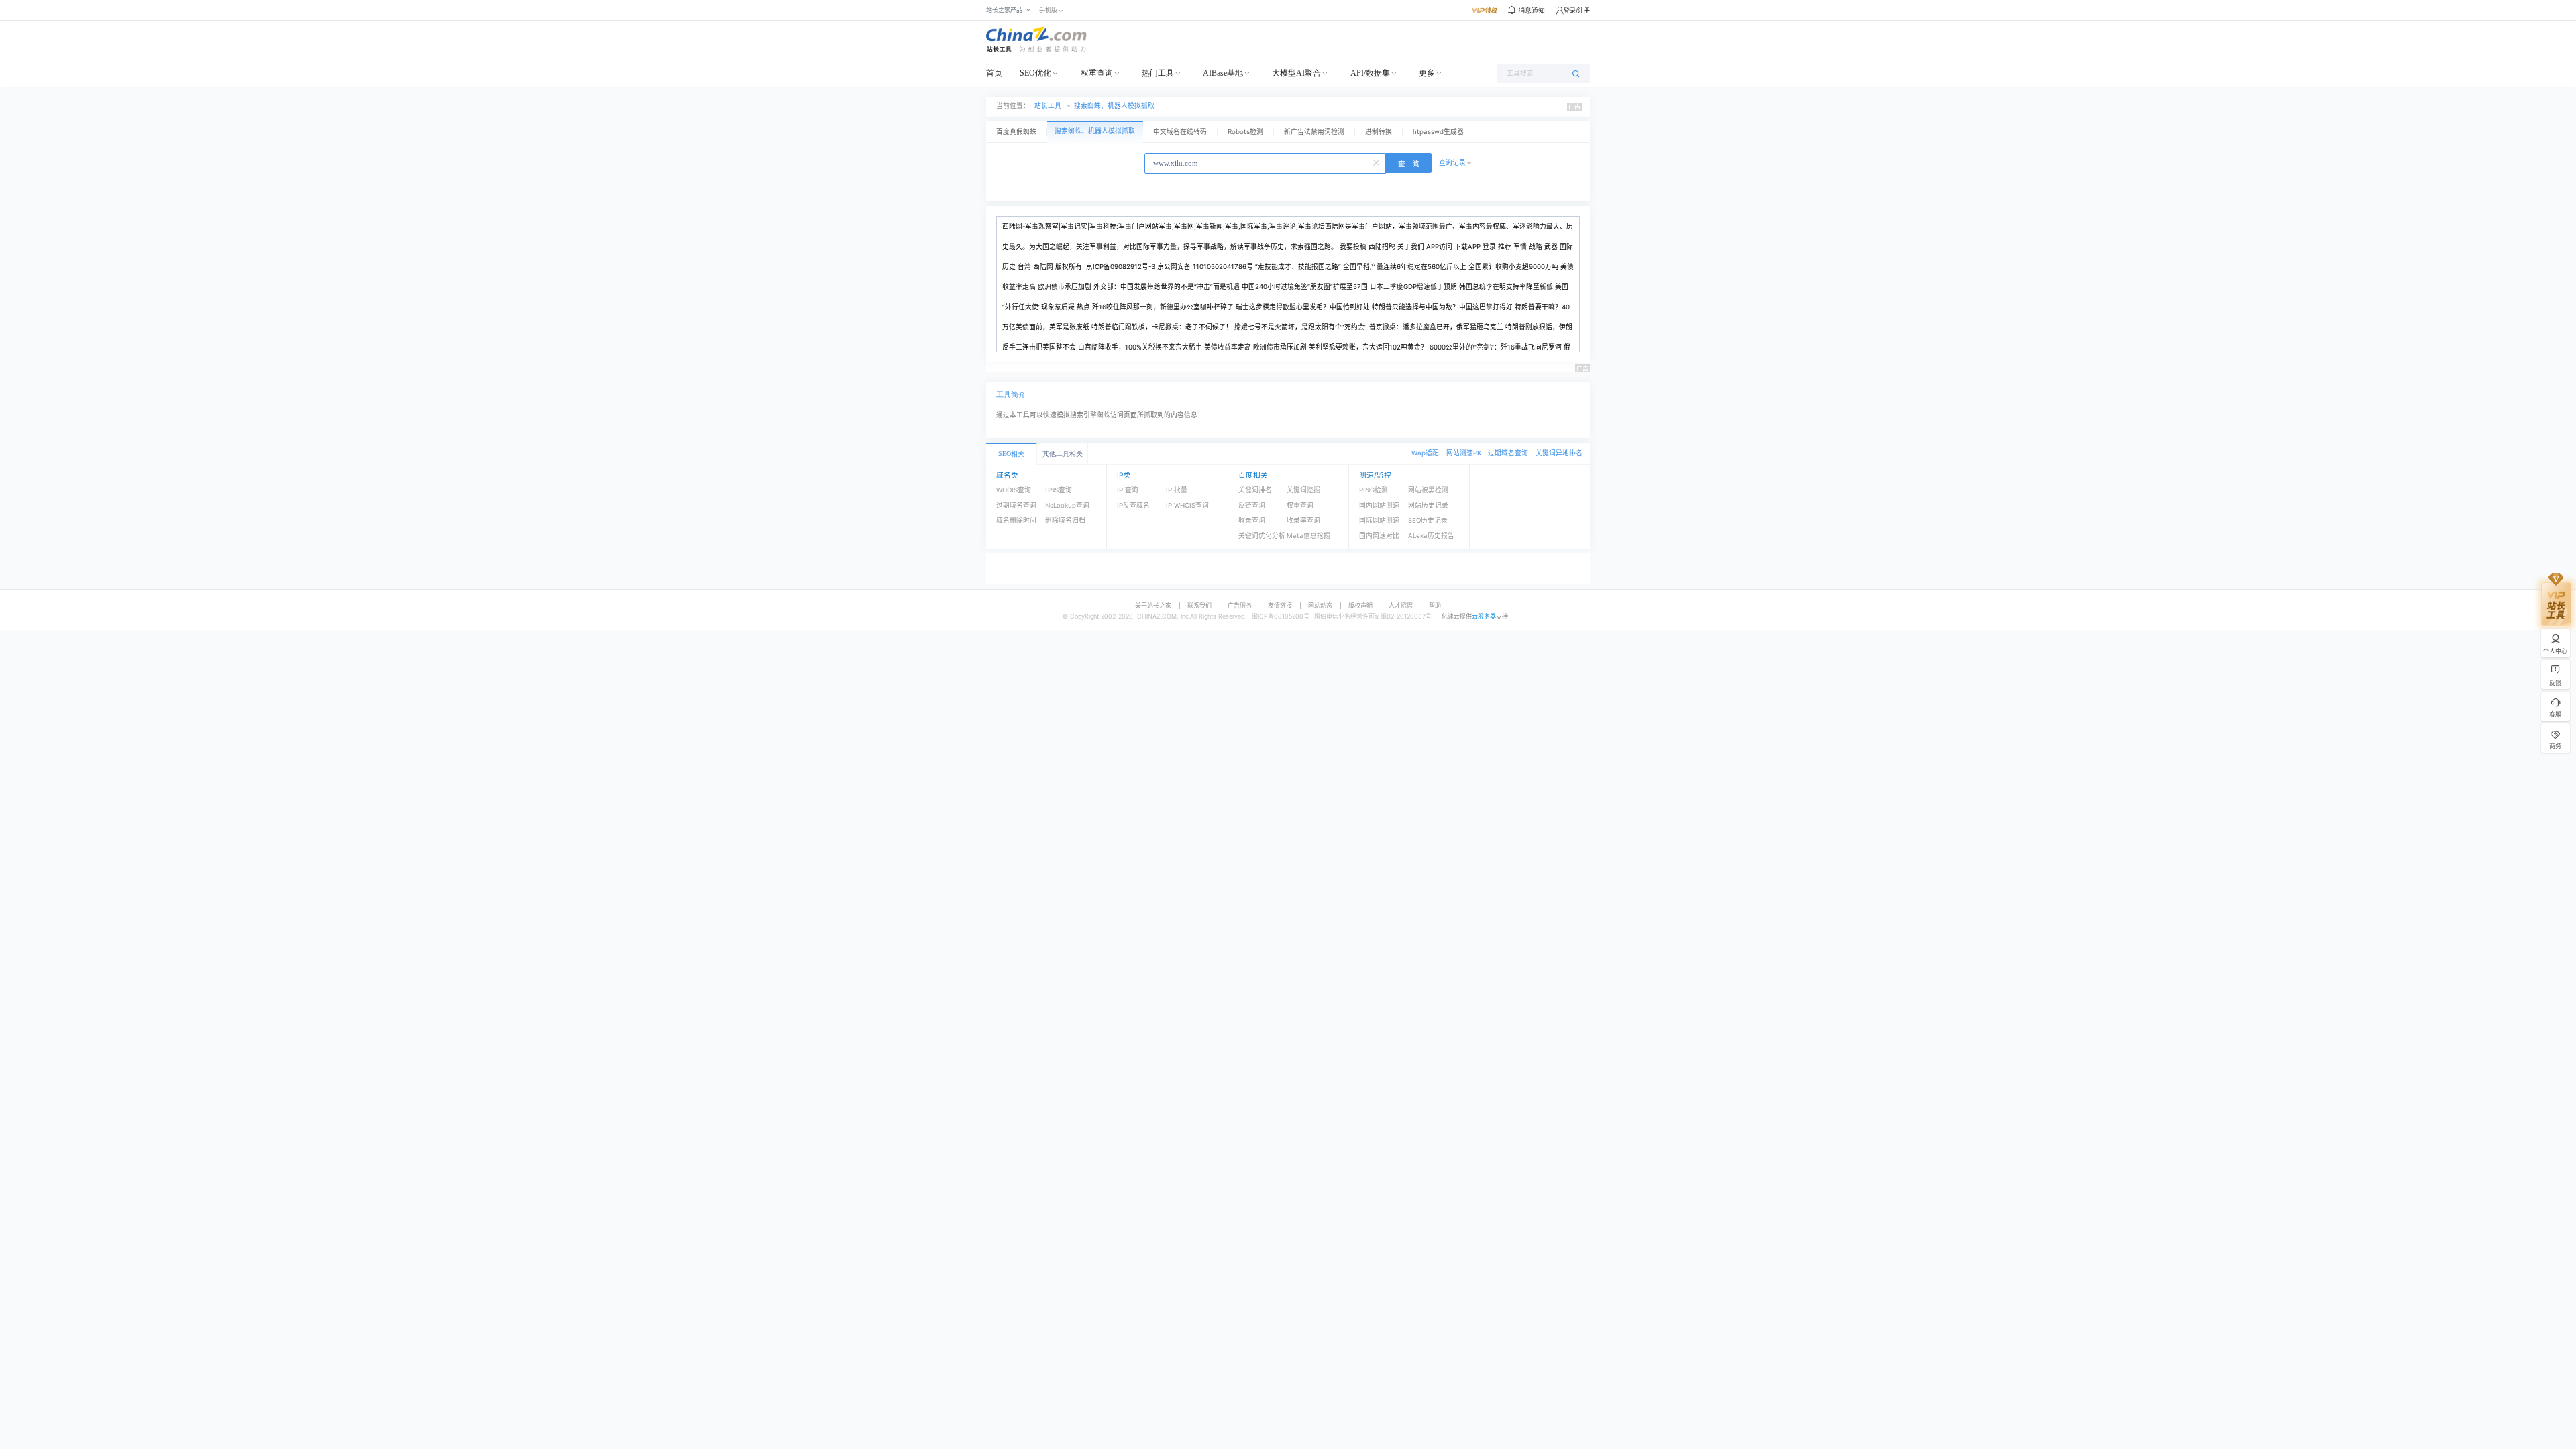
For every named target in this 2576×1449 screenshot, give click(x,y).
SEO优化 (1035, 73)
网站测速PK (1464, 453)
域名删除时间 (1016, 520)
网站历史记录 (1428, 505)
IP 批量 (1177, 490)
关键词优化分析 (1262, 536)
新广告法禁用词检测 (1314, 132)
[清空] (1377, 162)
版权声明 (1360, 605)
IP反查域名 (1133, 505)
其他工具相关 (1063, 454)
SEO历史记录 (1428, 520)
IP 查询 (1128, 490)
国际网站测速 (1379, 520)
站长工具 (1048, 106)
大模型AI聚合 (1296, 73)
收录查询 (1252, 520)
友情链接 (1280, 605)
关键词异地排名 (1559, 453)
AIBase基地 (1223, 73)
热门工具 (1158, 73)
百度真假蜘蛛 (1016, 132)
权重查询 (1097, 73)
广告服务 (1240, 605)
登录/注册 (1577, 10)
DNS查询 (1059, 490)
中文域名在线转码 (1180, 132)
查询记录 (1452, 163)
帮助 (1435, 605)
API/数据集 (1370, 73)
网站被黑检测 (1428, 490)
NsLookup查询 (1067, 505)
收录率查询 (1303, 520)
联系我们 (1199, 605)
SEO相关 (1011, 454)
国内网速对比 (1379, 536)
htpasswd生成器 (1438, 132)
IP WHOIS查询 (1187, 505)
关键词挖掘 (1303, 490)
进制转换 (1379, 132)
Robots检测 (1245, 132)
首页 (994, 73)
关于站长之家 (1153, 605)
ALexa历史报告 (1431, 536)
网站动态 (1320, 605)
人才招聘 (1401, 605)
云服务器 (1484, 616)
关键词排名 (1255, 490)
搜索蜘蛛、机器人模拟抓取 (1114, 106)
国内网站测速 (1379, 505)
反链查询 (1252, 505)
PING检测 (1374, 490)
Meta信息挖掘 (1308, 536)
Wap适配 (1425, 453)
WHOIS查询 (1014, 490)
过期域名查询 (1508, 453)
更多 (1427, 73)
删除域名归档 (1065, 520)
